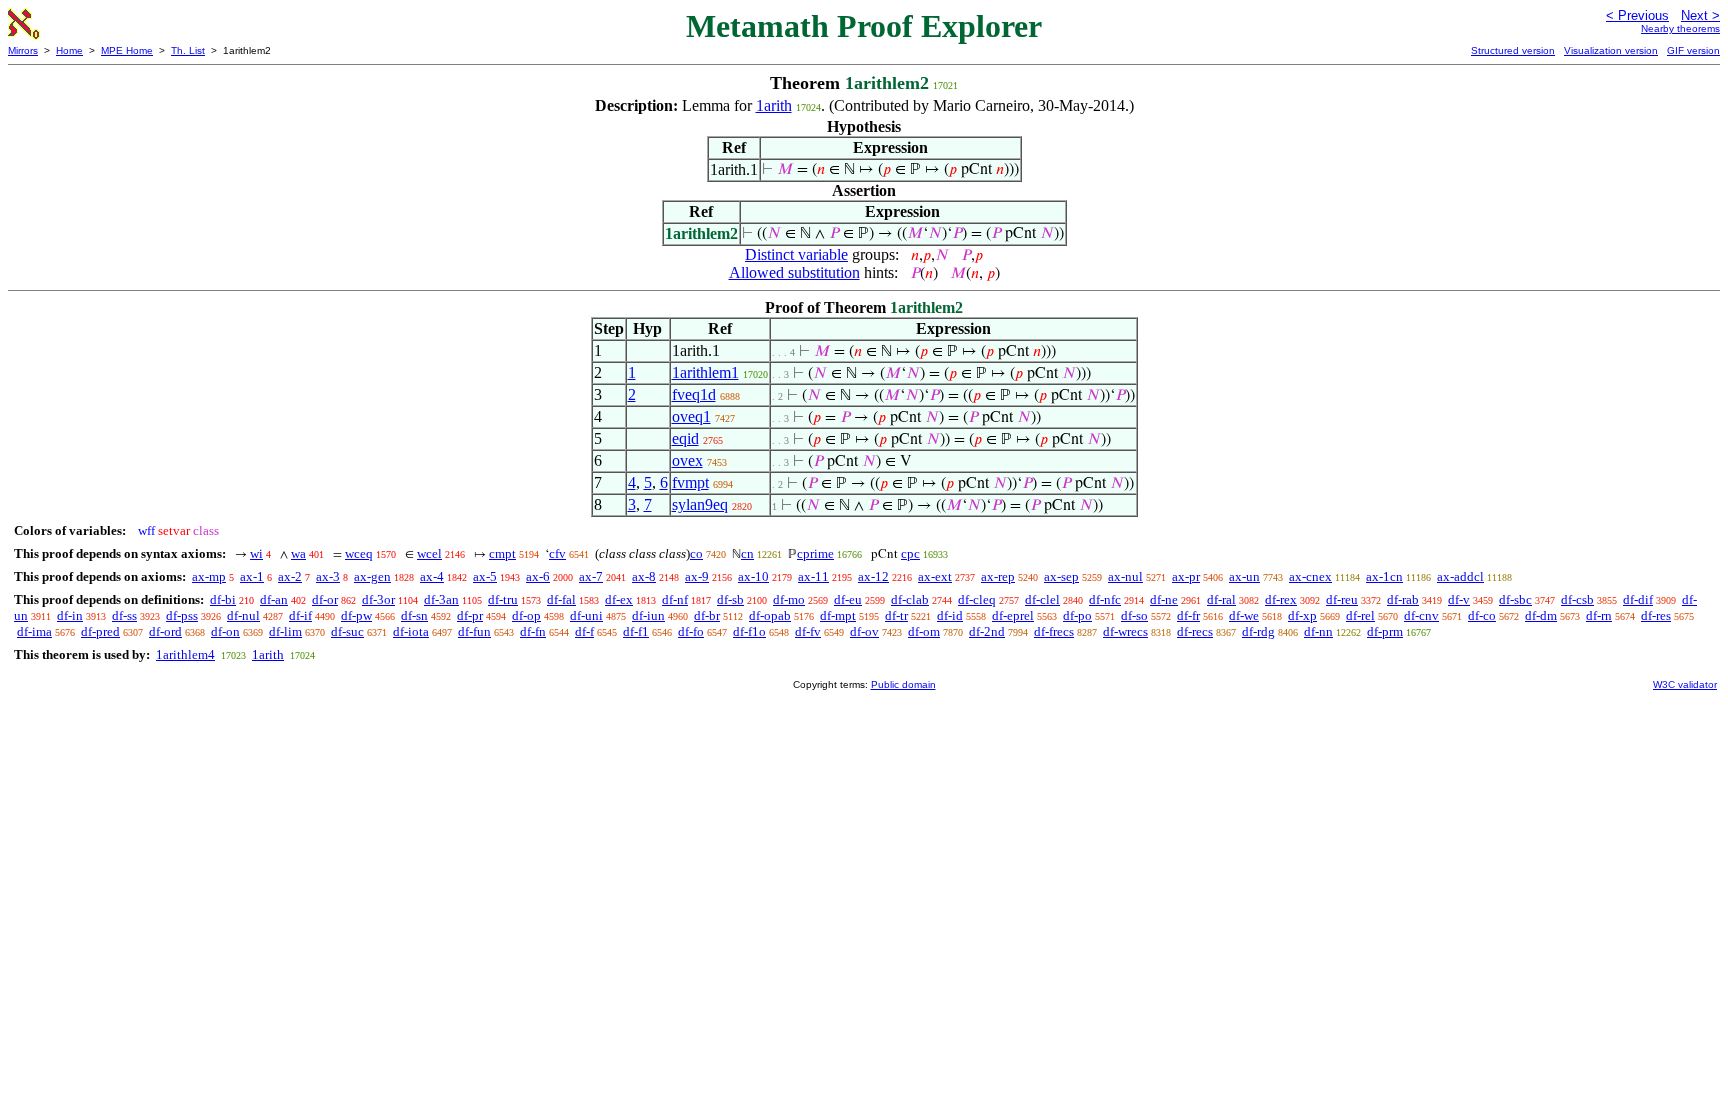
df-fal (561, 599)
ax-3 (328, 576)
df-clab (910, 599)
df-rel (1360, 615)
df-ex (619, 599)
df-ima (34, 631)
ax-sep (1061, 576)
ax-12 (873, 576)
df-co (1482, 615)
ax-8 (644, 576)
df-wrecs (1125, 631)
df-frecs (1054, 631)
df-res (1656, 615)
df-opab (770, 615)
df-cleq (977, 599)
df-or (325, 599)
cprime (815, 553)
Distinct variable (796, 254)
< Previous (1637, 15)
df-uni (586, 615)
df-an (274, 599)
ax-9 (697, 576)
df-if (300, 615)
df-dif (1638, 599)
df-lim (285, 631)
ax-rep (998, 576)
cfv (557, 553)
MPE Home (127, 50)
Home (69, 50)
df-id (950, 615)
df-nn (1318, 631)
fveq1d (694, 394)
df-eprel (1013, 615)
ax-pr (1186, 576)
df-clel (1042, 599)
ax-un (1244, 576)
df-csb (1577, 599)
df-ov (864, 631)
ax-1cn (1384, 576)
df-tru (503, 599)
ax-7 (591, 576)
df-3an (441, 599)
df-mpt (838, 615)
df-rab (1403, 599)
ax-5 (485, 576)
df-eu (848, 599)
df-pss (182, 615)
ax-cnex (1310, 576)
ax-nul (1125, 576)
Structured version (1513, 50)
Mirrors (23, 50)
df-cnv (1421, 615)
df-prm (1385, 631)
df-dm (1541, 615)
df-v (1459, 599)
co (696, 553)
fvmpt (690, 482)
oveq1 (691, 416)
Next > (1700, 15)
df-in (70, 615)
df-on (225, 631)
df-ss (124, 615)
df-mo (789, 599)
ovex (687, 460)
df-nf (675, 599)
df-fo (691, 631)
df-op (526, 615)
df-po (1077, 615)
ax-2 (290, 576)
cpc (910, 553)
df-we (1244, 615)
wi (256, 553)
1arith (774, 105)
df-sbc (1515, 599)
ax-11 (813, 576)
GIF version (1693, 50)
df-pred (100, 631)
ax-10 (753, 576)
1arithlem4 (185, 654)
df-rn (1599, 615)
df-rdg (1258, 631)
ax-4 (432, 576)
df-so (1134, 615)
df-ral (1221, 599)
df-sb (730, 599)
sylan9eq (700, 504)
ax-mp (209, 576)
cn (747, 553)
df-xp (1302, 615)
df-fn (533, 631)
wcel (429, 553)
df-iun (648, 615)
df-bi (223, 599)
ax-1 (252, 576)
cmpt (502, 553)
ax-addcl (1460, 576)
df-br (707, 615)
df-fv (808, 631)
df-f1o (749, 631)
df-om (924, 631)
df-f (584, 631)
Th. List (188, 50)
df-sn (414, 615)
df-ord (165, 631)
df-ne (1164, 599)
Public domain (903, 684)
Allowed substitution (794, 272)
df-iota (411, 631)
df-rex (1281, 599)
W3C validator (1685, 684)
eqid (685, 438)
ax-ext (935, 576)
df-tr (896, 615)
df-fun (474, 631)
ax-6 (538, 576)
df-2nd (987, 631)
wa (298, 553)
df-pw (356, 615)
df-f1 (636, 631)
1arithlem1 (705, 372)
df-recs (1195, 631)
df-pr (470, 615)
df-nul (243, 615)
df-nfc (1105, 599)
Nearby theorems (1680, 28)
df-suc (347, 631)
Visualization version (1611, 50)
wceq (359, 553)
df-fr (1188, 615)
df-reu (1342, 599)
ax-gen (372, 576)
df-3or (378, 599)
